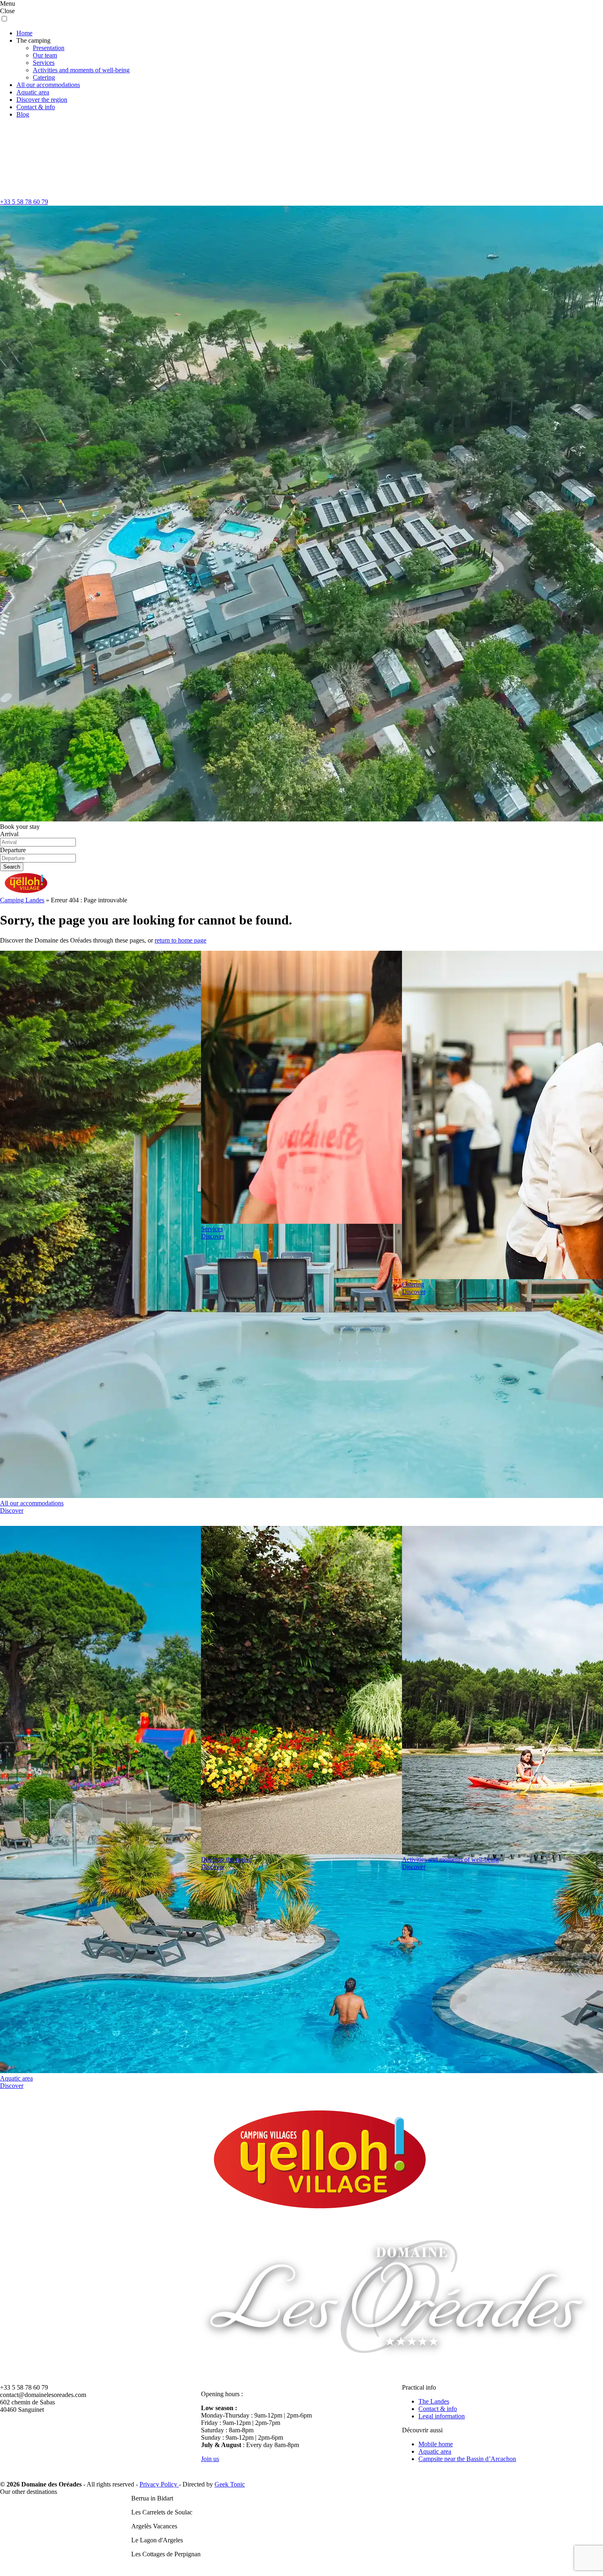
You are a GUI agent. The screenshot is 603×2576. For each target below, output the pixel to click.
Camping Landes (22, 900)
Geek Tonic (230, 2484)
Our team (45, 55)
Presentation (49, 48)
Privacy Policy (159, 2484)
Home (24, 33)
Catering (44, 77)
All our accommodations (48, 85)
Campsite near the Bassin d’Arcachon (467, 2459)
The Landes (434, 2401)
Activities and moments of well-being (81, 70)
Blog (23, 114)
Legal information (442, 2416)
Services (44, 63)
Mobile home (436, 2444)
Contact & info (36, 107)
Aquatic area (33, 92)
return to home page (180, 940)
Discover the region (42, 100)
